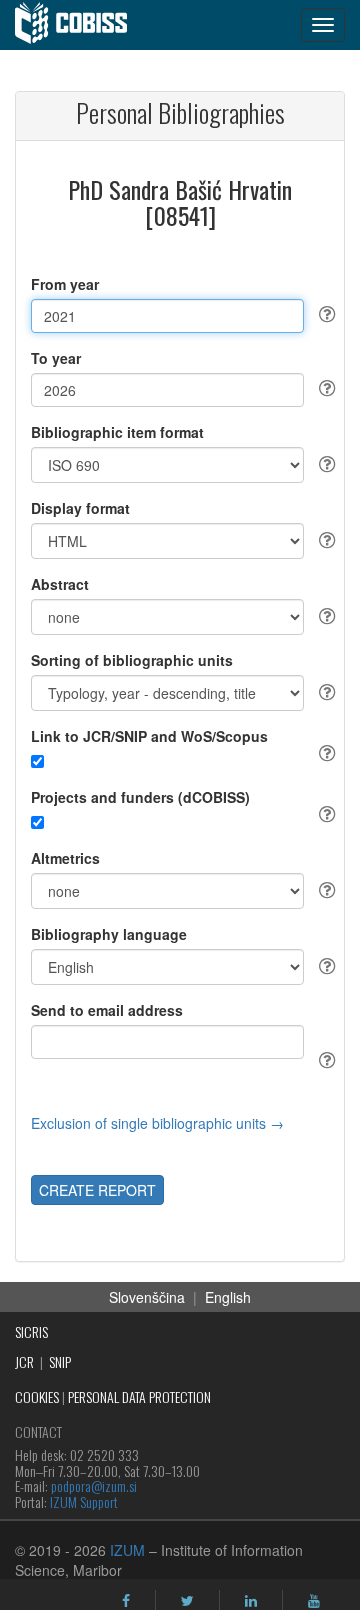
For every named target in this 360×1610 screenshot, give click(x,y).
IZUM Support (84, 1501)
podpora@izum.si (94, 1485)
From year (65, 284)
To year (56, 358)
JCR (24, 1361)
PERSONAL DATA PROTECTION (139, 1396)
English (228, 1297)
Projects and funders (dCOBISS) (140, 797)
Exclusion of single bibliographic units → (157, 1123)
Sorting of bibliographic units (132, 660)
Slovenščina (147, 1297)
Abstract (60, 584)
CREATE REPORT (97, 1190)
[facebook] (126, 1601)
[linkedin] (251, 1601)
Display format (80, 508)
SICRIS (31, 1331)
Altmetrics (65, 858)
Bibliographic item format (117, 432)
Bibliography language (109, 934)
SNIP (60, 1361)
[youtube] (314, 1601)
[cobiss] (81, 25)
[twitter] (187, 1601)
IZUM (127, 1550)
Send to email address (107, 1010)
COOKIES (37, 1396)
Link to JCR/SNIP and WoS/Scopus (149, 736)
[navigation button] (323, 25)
